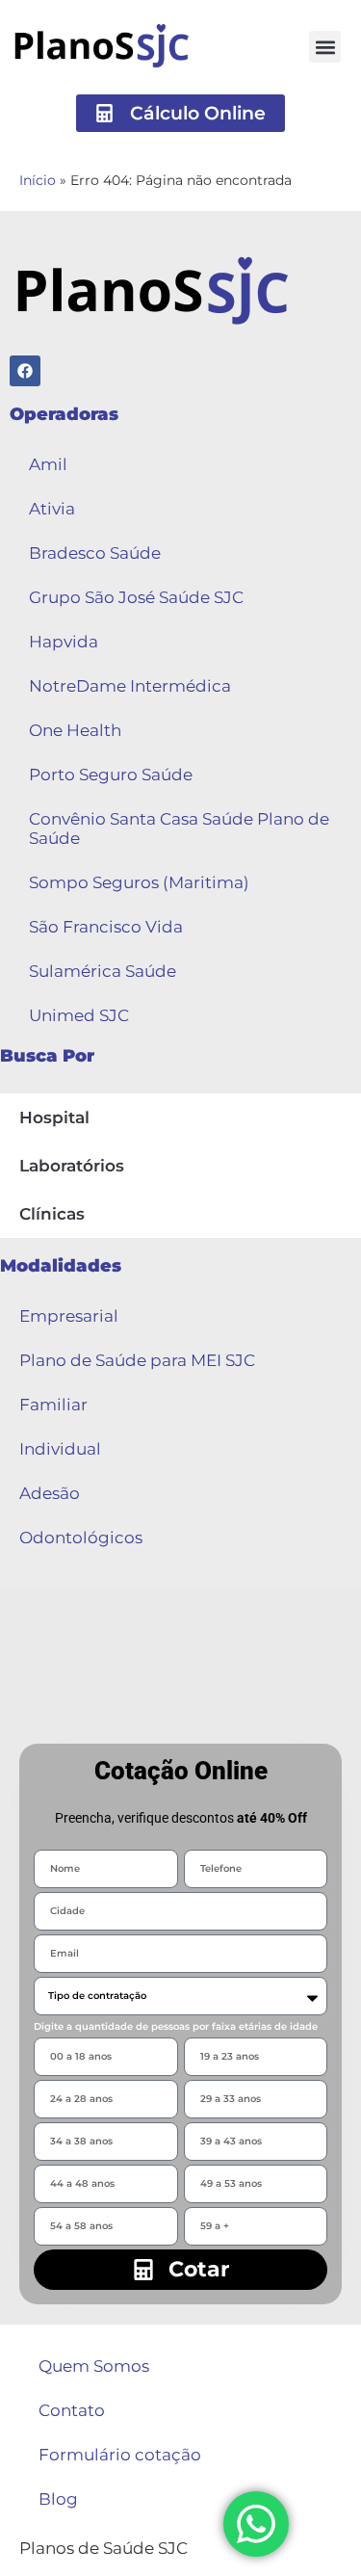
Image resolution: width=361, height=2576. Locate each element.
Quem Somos (94, 2366)
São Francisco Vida (106, 927)
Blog (58, 2499)
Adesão (50, 1493)
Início (38, 180)
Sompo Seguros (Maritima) (139, 882)
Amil (48, 464)
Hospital (54, 1117)
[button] (325, 47)
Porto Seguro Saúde (111, 775)
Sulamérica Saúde (103, 971)
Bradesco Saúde (95, 553)
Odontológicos (81, 1538)
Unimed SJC (79, 1015)
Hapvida (64, 642)
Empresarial (69, 1316)
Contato (72, 2410)
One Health (75, 730)
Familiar (53, 1405)
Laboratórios (72, 1166)
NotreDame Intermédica (130, 686)
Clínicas (52, 1214)
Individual (60, 1449)
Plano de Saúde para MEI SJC (137, 1360)
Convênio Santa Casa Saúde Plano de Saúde (179, 828)
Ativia (52, 509)
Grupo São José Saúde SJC (136, 597)
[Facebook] (25, 371)
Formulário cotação (120, 2455)
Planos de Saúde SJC (103, 2548)
